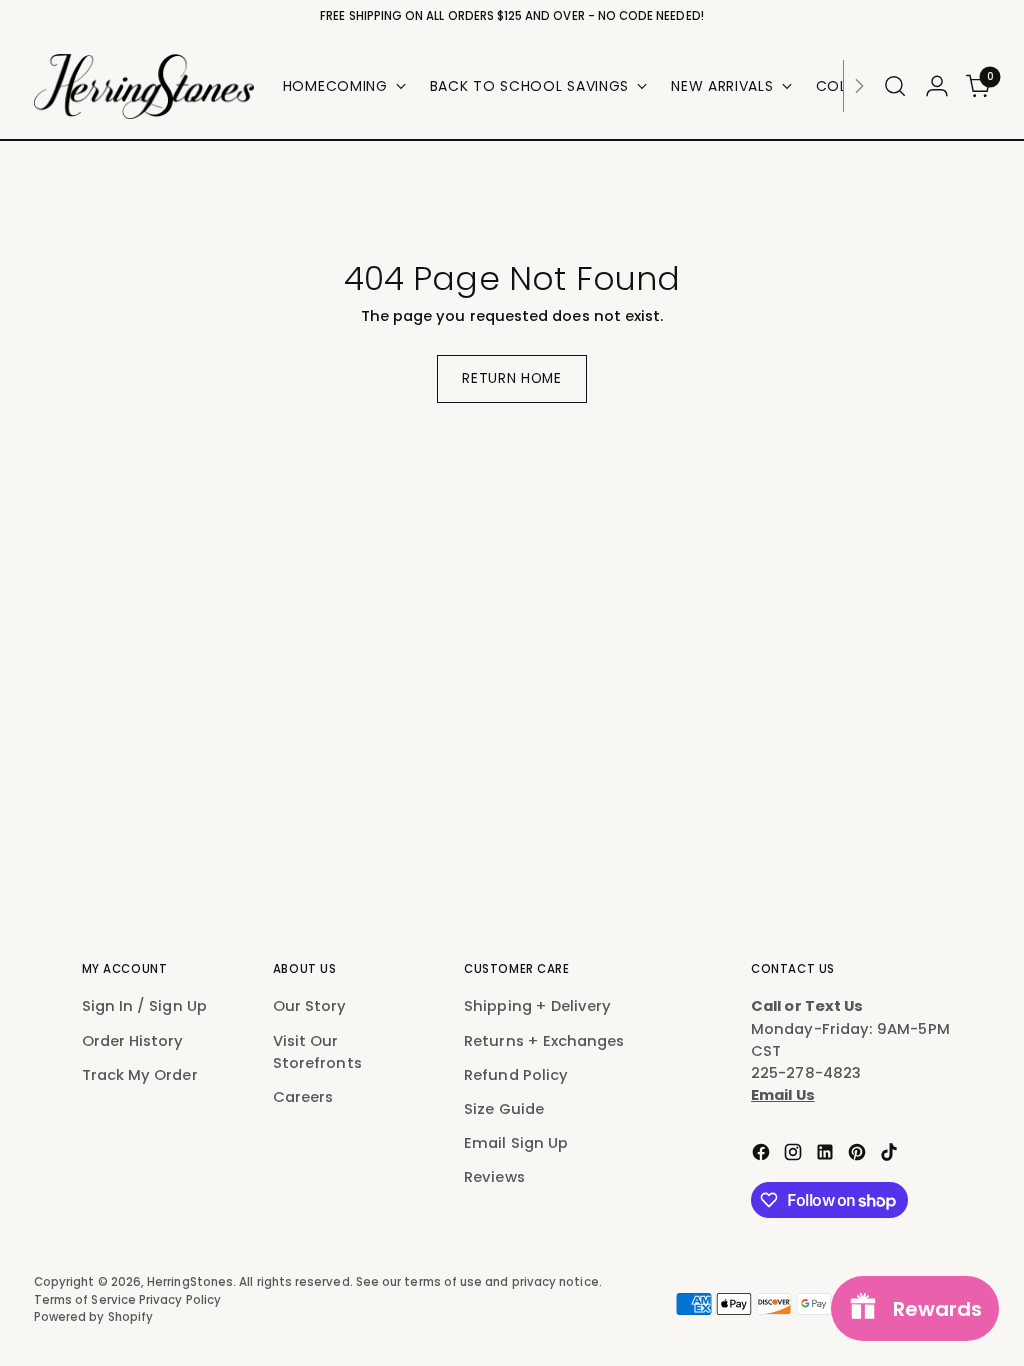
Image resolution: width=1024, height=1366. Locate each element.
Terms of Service (86, 1300)
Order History (133, 1040)
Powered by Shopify (93, 1317)
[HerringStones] (144, 86)
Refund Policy (516, 1074)
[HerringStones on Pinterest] (859, 1155)
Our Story (310, 1005)
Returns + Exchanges (544, 1040)
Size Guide (504, 1108)
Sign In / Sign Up (144, 1005)
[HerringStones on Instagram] (795, 1155)
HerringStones (190, 1282)
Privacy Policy (180, 1300)
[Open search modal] (895, 86)
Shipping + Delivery (537, 1005)
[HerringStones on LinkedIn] (827, 1155)
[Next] (859, 86)
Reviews (494, 1176)
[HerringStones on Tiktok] (891, 1155)
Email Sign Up (516, 1142)
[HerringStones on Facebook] (763, 1155)
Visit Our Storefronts (317, 1051)
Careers (303, 1096)
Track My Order (140, 1074)
